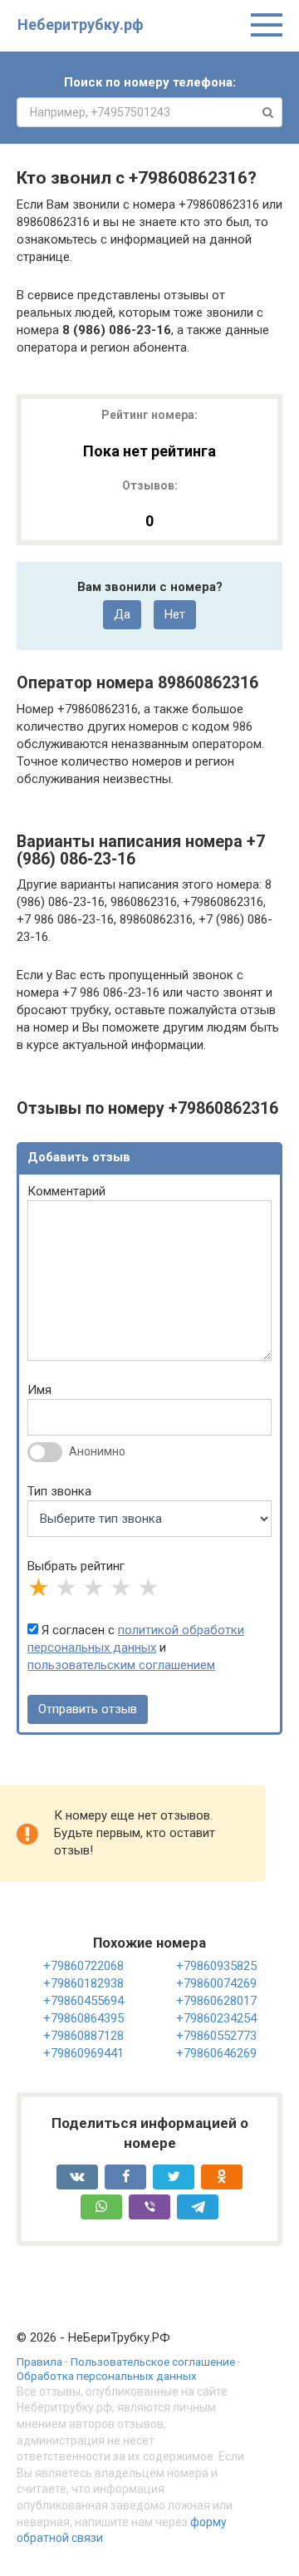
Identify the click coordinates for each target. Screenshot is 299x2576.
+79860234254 (216, 2018)
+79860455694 (83, 2001)
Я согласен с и (136, 1648)
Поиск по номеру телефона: (150, 82)
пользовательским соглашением (121, 1665)
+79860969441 (83, 2053)
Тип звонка (59, 1491)
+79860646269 (216, 2053)
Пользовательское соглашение (153, 2362)
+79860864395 (83, 2018)
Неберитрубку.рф (81, 25)
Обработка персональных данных (107, 2376)
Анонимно (97, 1451)
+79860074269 (216, 1983)
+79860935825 (216, 1966)
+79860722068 (83, 1966)
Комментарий (66, 1191)
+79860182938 (83, 1983)
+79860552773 (216, 2036)
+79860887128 (83, 2036)
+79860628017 (216, 2001)
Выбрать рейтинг (76, 1566)
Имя (39, 1390)
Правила (39, 2362)
